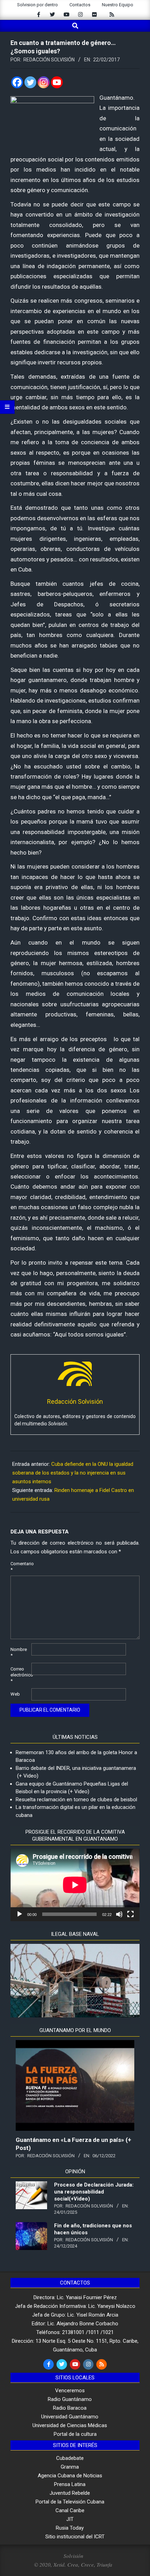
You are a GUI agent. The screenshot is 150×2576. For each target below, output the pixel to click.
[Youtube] (57, 82)
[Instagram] (44, 82)
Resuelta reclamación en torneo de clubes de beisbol (76, 1800)
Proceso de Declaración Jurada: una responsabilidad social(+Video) (94, 2192)
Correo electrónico (20, 1675)
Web (15, 1694)
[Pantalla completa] (130, 1914)
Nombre (19, 1652)
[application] (75, 1885)
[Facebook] (17, 82)
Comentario (20, 1567)
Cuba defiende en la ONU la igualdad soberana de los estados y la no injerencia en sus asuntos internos (73, 1473)
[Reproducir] (20, 1914)
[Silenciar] (119, 1914)
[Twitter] (30, 82)
